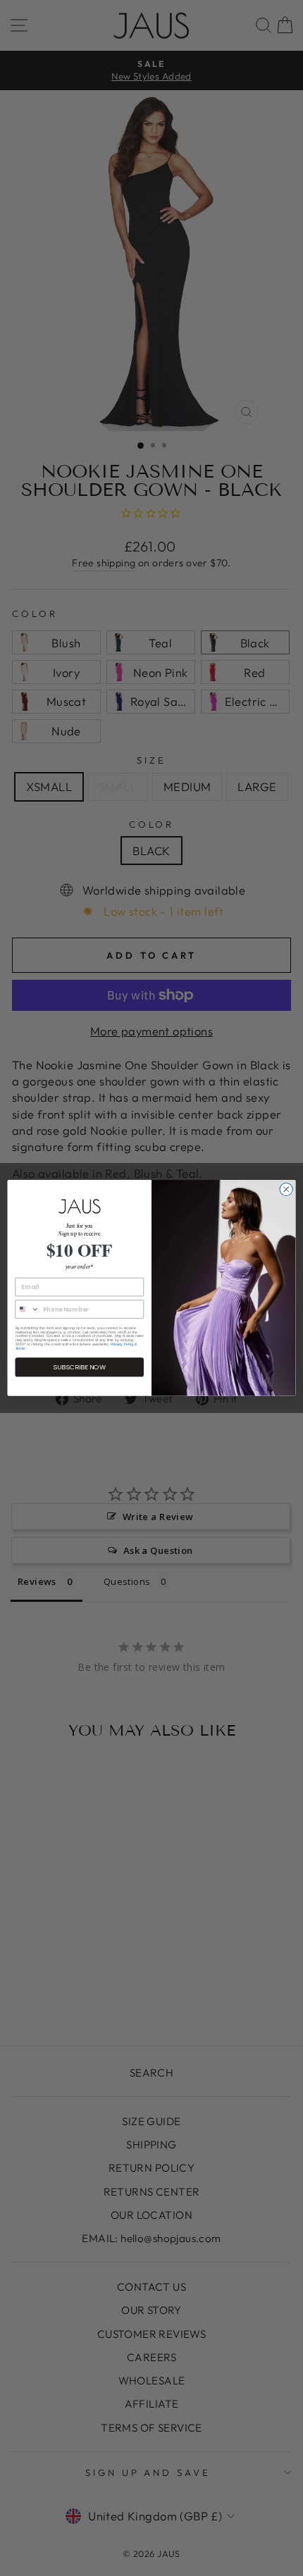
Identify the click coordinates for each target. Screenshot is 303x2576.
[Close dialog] (286, 1189)
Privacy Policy (122, 1345)
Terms (20, 1348)
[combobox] (27, 1309)
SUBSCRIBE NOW (79, 1367)
